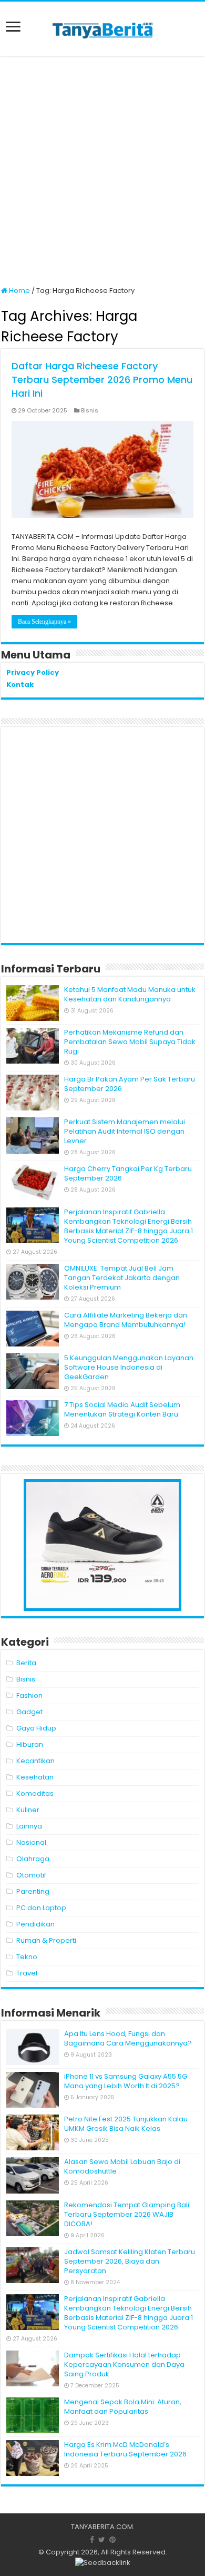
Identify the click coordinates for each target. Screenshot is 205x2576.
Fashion (29, 1695)
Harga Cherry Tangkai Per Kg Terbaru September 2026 (128, 1173)
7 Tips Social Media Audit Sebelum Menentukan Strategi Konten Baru (122, 1409)
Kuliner (28, 1810)
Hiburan (30, 1744)
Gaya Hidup (36, 1728)
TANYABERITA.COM (102, 2527)
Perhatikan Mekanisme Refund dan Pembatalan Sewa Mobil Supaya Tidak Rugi (130, 1042)
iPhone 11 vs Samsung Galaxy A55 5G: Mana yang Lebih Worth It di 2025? (126, 2081)
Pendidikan (35, 1924)
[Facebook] (92, 2540)
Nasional (31, 1842)
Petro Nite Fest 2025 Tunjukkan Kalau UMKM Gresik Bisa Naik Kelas (126, 2124)
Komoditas (35, 1793)
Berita (26, 1663)
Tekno (27, 1957)
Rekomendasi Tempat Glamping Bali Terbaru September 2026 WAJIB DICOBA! (127, 2214)
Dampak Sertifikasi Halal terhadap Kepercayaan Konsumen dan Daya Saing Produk (124, 2364)
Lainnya (29, 1826)
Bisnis (90, 410)
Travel (27, 1973)
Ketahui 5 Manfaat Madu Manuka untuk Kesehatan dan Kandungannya (130, 994)
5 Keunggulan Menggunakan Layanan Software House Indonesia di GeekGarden (129, 1367)
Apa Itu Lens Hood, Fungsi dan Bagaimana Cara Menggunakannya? (128, 2038)
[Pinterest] (112, 2540)
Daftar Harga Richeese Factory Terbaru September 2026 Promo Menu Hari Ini (102, 380)
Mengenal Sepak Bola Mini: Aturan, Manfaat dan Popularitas (123, 2407)
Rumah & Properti (46, 1940)
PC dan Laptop (41, 1908)
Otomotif (31, 1875)
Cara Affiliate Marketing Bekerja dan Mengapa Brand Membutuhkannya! (126, 1320)
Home (19, 291)
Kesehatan (35, 1777)
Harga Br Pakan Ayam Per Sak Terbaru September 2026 (130, 1084)
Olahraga (33, 1859)
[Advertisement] (102, 172)
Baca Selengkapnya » (44, 622)
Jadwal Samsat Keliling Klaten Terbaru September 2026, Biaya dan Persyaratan (130, 2261)
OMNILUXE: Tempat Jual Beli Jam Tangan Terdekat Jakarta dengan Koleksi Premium (122, 1278)
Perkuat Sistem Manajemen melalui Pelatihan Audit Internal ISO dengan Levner (125, 1131)
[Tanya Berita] (102, 29)
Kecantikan (35, 1761)
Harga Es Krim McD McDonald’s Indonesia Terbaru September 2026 (125, 2449)
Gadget (29, 1712)
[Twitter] (102, 2540)
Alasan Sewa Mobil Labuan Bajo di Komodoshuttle (122, 2166)
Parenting (33, 1891)
